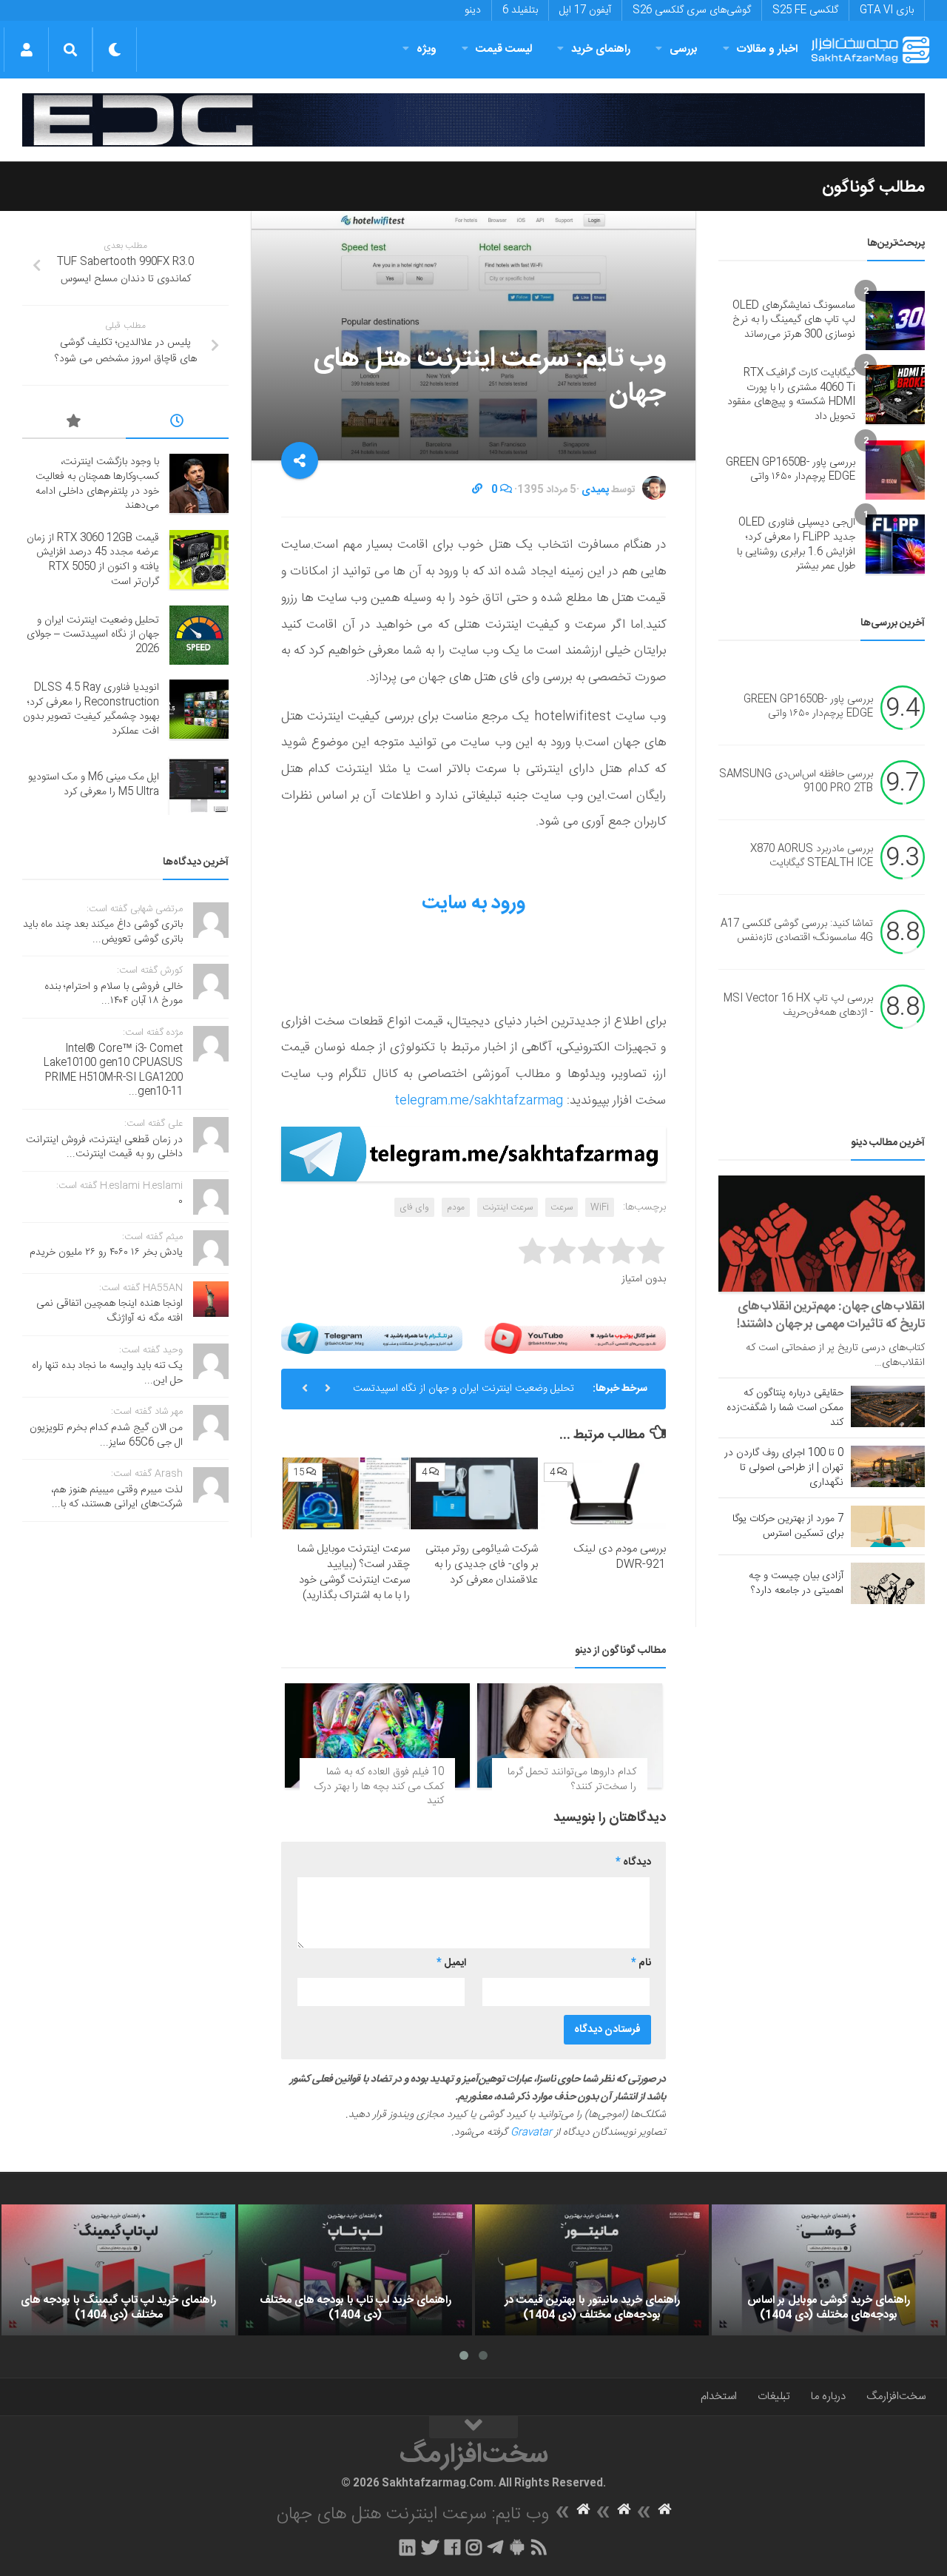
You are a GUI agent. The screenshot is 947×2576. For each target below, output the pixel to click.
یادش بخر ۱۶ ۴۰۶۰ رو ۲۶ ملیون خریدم (106, 1252)
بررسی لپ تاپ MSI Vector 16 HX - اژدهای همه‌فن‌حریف (798, 1006)
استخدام (719, 2396)
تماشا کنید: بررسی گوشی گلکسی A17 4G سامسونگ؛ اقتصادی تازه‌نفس (797, 931)
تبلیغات (774, 2396)
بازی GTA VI (887, 10)
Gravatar (531, 2133)
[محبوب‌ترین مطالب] (74, 423)
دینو (473, 10)
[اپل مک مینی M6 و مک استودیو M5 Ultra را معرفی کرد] (199, 785)
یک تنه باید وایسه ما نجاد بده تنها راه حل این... (107, 1373)
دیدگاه (633, 1862)
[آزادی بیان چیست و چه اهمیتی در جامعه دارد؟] (888, 1583)
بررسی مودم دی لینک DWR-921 (620, 1557)
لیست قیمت (504, 49)
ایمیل (451, 1963)
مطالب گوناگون (873, 187)
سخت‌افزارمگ (896, 2396)
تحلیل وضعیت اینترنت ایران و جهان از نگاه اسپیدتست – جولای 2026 (93, 635)
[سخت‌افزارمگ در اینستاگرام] (474, 2547)
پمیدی (595, 490)
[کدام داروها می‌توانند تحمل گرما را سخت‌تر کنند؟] (570, 1735)
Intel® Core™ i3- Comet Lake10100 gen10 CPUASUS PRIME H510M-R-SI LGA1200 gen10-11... (113, 1071)
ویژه (427, 49)
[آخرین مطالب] (178, 423)
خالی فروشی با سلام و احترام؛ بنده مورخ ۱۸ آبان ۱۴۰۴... (114, 994)
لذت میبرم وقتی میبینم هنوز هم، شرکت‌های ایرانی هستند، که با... (117, 1497)
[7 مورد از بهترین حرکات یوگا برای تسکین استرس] (888, 1526)
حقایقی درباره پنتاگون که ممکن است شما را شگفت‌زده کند (785, 1408)
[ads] (473, 120)
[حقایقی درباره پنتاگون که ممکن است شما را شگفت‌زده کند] (888, 1406)
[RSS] (539, 2547)
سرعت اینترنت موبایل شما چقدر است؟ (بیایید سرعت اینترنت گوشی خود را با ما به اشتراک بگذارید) (354, 1572)
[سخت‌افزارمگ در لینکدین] (407, 2547)
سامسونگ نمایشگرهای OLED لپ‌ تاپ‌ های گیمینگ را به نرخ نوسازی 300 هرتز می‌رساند (794, 320)
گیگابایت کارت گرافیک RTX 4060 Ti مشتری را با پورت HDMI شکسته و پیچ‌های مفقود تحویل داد (791, 395)
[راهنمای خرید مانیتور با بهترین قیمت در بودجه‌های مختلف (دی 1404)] (592, 2270)
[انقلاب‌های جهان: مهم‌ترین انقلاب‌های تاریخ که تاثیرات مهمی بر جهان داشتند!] (822, 1234)
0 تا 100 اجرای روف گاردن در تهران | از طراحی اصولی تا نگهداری (784, 1468)
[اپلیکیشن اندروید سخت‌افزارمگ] (517, 2547)
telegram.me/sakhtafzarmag (479, 1101)
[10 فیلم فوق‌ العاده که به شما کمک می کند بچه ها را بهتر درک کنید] (377, 1735)
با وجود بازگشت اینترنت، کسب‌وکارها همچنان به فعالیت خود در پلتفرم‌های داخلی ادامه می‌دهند (97, 484)
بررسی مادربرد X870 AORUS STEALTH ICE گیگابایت (812, 856)
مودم (456, 1207)
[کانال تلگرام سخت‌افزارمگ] (495, 2547)
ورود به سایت (473, 903)
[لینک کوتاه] (477, 490)
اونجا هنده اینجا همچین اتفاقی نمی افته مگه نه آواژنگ (109, 1311)
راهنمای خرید (601, 49)
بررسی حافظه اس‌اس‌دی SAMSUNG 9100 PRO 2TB (796, 782)
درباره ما (828, 2396)
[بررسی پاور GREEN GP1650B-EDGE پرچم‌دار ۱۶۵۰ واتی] (895, 470)
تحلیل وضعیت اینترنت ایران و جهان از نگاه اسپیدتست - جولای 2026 (464, 1395)
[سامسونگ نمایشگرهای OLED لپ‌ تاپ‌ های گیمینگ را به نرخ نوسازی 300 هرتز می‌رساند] (895, 321)
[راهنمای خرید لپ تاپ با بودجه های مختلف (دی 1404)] (355, 2270)
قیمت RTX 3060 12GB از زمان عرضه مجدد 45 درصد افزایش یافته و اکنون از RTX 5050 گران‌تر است (93, 560)
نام (641, 1963)
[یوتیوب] (575, 1339)
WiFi (600, 1207)
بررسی (684, 49)
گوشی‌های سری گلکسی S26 (692, 10)
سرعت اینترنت (508, 1207)
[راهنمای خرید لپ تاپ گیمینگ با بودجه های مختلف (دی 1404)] (118, 2270)
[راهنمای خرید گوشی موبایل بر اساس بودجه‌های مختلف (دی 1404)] (829, 2270)
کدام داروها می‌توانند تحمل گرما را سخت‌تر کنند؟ (572, 1780)
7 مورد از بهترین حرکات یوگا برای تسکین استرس (788, 1526)
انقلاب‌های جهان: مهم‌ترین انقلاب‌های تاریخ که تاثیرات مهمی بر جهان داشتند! (831, 1315)
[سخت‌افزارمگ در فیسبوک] (452, 2547)
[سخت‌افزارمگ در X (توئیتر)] (430, 2547)
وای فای (414, 1207)
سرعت (562, 1207)
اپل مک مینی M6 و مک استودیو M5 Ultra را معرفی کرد (94, 785)
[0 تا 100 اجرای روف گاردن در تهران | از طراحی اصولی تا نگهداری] (888, 1466)
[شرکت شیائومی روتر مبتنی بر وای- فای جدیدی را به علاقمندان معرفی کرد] (474, 1493)
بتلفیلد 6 (520, 10)
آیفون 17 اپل (585, 10)
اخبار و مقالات (767, 49)
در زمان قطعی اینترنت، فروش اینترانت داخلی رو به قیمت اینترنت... (104, 1147)
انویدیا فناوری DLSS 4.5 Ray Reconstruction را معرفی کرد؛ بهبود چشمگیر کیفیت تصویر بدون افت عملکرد (91, 710)
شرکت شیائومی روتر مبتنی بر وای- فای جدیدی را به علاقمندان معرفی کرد (482, 1564)
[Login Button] (26, 50)
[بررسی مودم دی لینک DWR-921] (602, 1493)
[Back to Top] (473, 2427)
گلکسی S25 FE (805, 10)
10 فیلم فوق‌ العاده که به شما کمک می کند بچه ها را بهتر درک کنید (379, 1787)
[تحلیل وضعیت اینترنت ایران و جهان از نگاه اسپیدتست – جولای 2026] (199, 635)
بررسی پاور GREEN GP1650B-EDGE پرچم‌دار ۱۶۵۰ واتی (791, 470)
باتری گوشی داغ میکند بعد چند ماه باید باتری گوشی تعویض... (103, 932)
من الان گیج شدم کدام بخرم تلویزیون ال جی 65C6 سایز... (106, 1435)
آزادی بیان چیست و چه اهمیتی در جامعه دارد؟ (796, 1583)
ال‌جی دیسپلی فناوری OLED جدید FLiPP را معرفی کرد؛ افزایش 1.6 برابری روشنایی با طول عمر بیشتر (796, 544)
